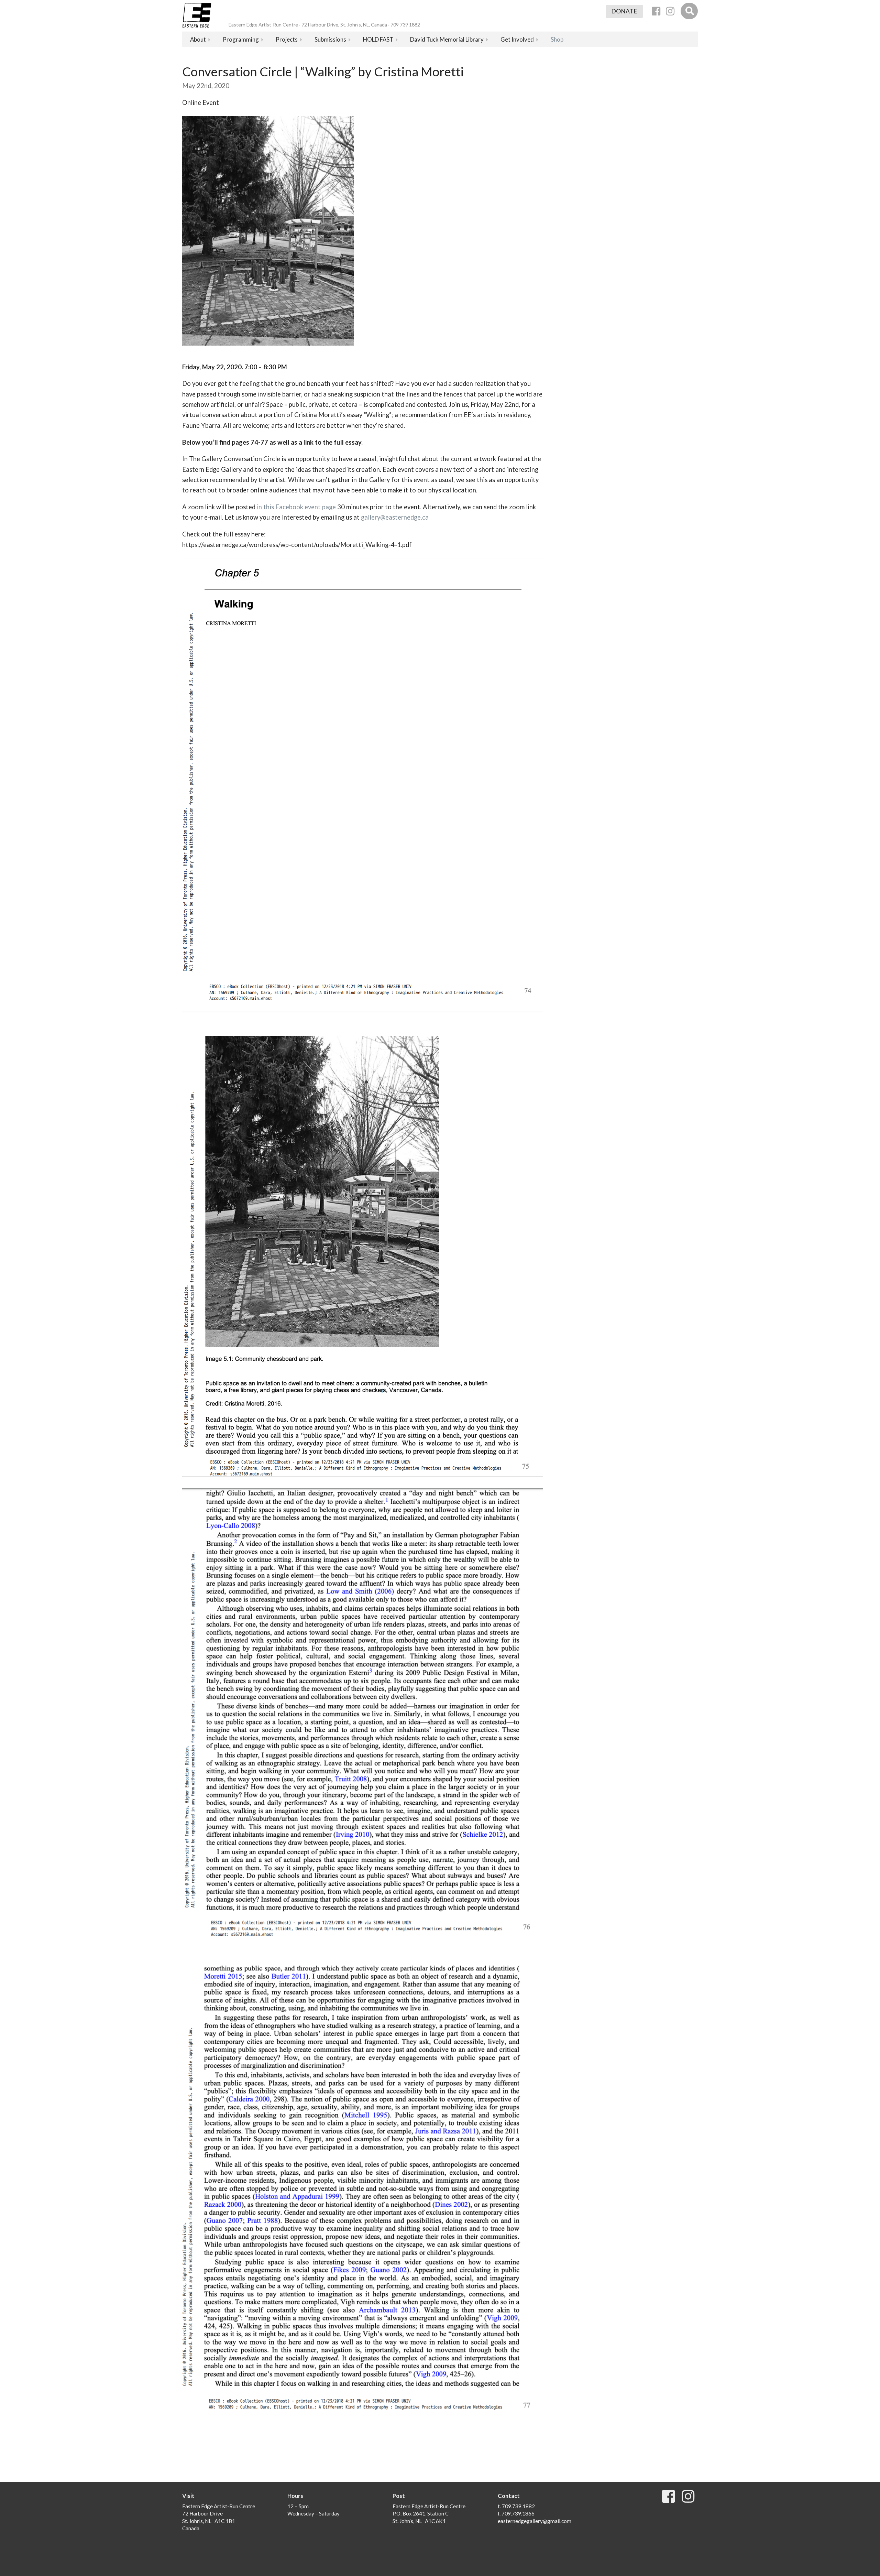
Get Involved (517, 39)
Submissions (330, 39)
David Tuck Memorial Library (447, 39)
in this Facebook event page (296, 507)
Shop (557, 39)
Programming (241, 39)
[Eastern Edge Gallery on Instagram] (670, 11)
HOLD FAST (378, 39)
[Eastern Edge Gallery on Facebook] (656, 11)
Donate (624, 11)
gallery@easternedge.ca (395, 517)
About (198, 39)
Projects (287, 39)
